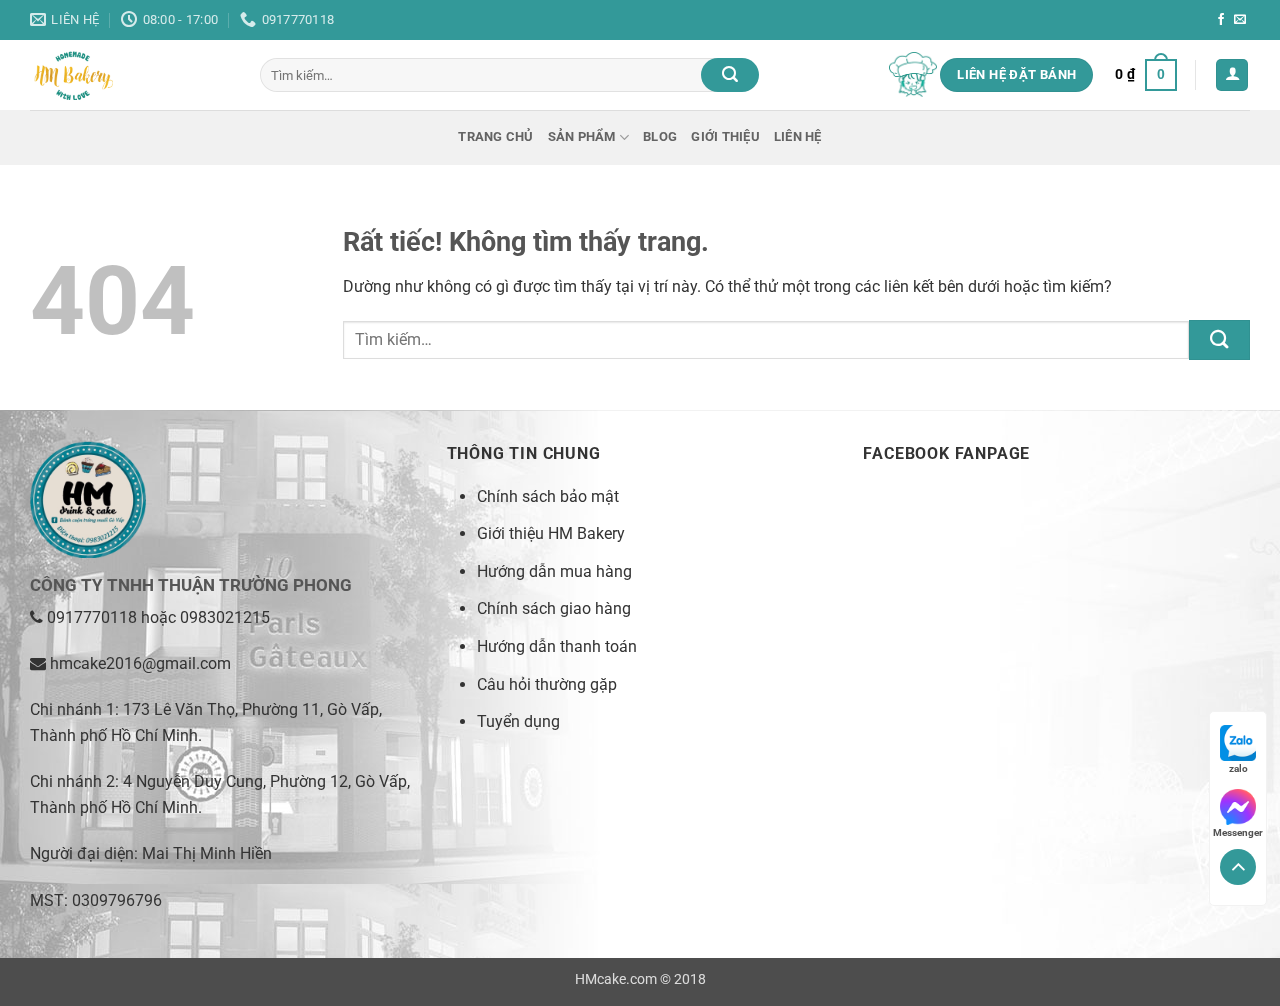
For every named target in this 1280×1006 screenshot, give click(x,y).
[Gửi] (730, 75)
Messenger (1238, 832)
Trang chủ (495, 136)
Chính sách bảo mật (548, 496)
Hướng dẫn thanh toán (557, 646)
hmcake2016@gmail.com (140, 663)
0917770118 (92, 617)
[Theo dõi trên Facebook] (1221, 20)
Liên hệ (798, 136)
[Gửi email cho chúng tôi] (1240, 20)
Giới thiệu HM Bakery (551, 533)
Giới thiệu (725, 136)
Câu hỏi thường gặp (547, 684)
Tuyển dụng (518, 721)
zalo (1238, 768)
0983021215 (225, 617)
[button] (1146, 75)
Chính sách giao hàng (554, 608)
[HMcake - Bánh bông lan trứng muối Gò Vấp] (130, 75)
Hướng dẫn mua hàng (554, 571)
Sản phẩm (582, 136)
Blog (660, 136)
